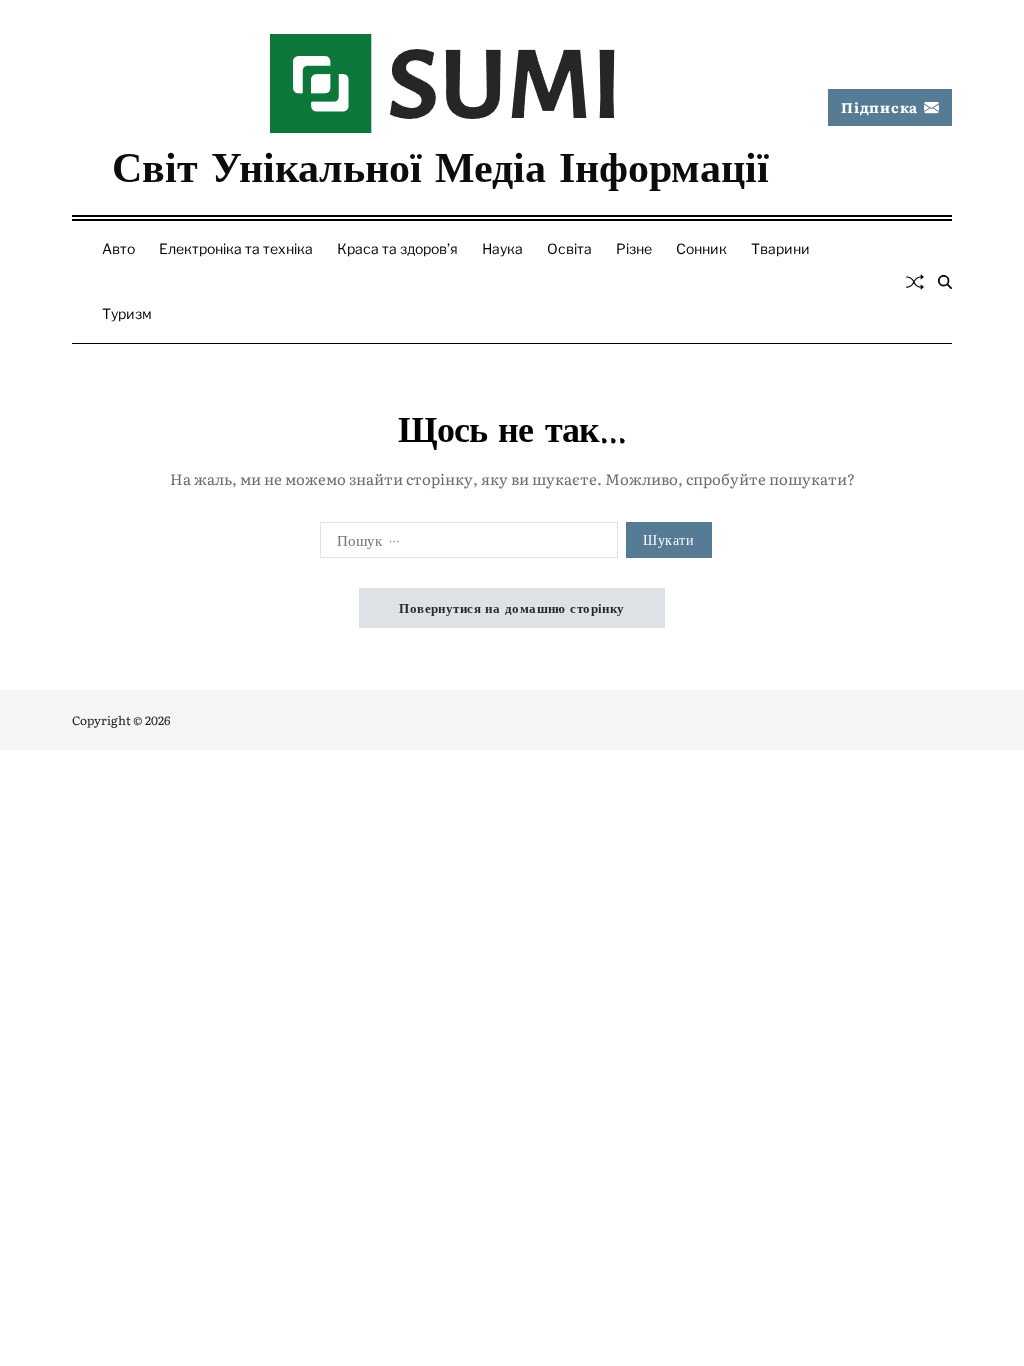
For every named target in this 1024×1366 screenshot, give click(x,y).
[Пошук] (945, 282)
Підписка (879, 107)
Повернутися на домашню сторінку (511, 607)
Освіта (569, 248)
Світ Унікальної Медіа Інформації (440, 164)
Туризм (127, 313)
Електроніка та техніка (236, 248)
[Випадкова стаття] (915, 282)
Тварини (780, 248)
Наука (502, 248)
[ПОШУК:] (465, 544)
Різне (634, 248)
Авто (118, 248)
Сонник (701, 248)
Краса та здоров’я (397, 248)
